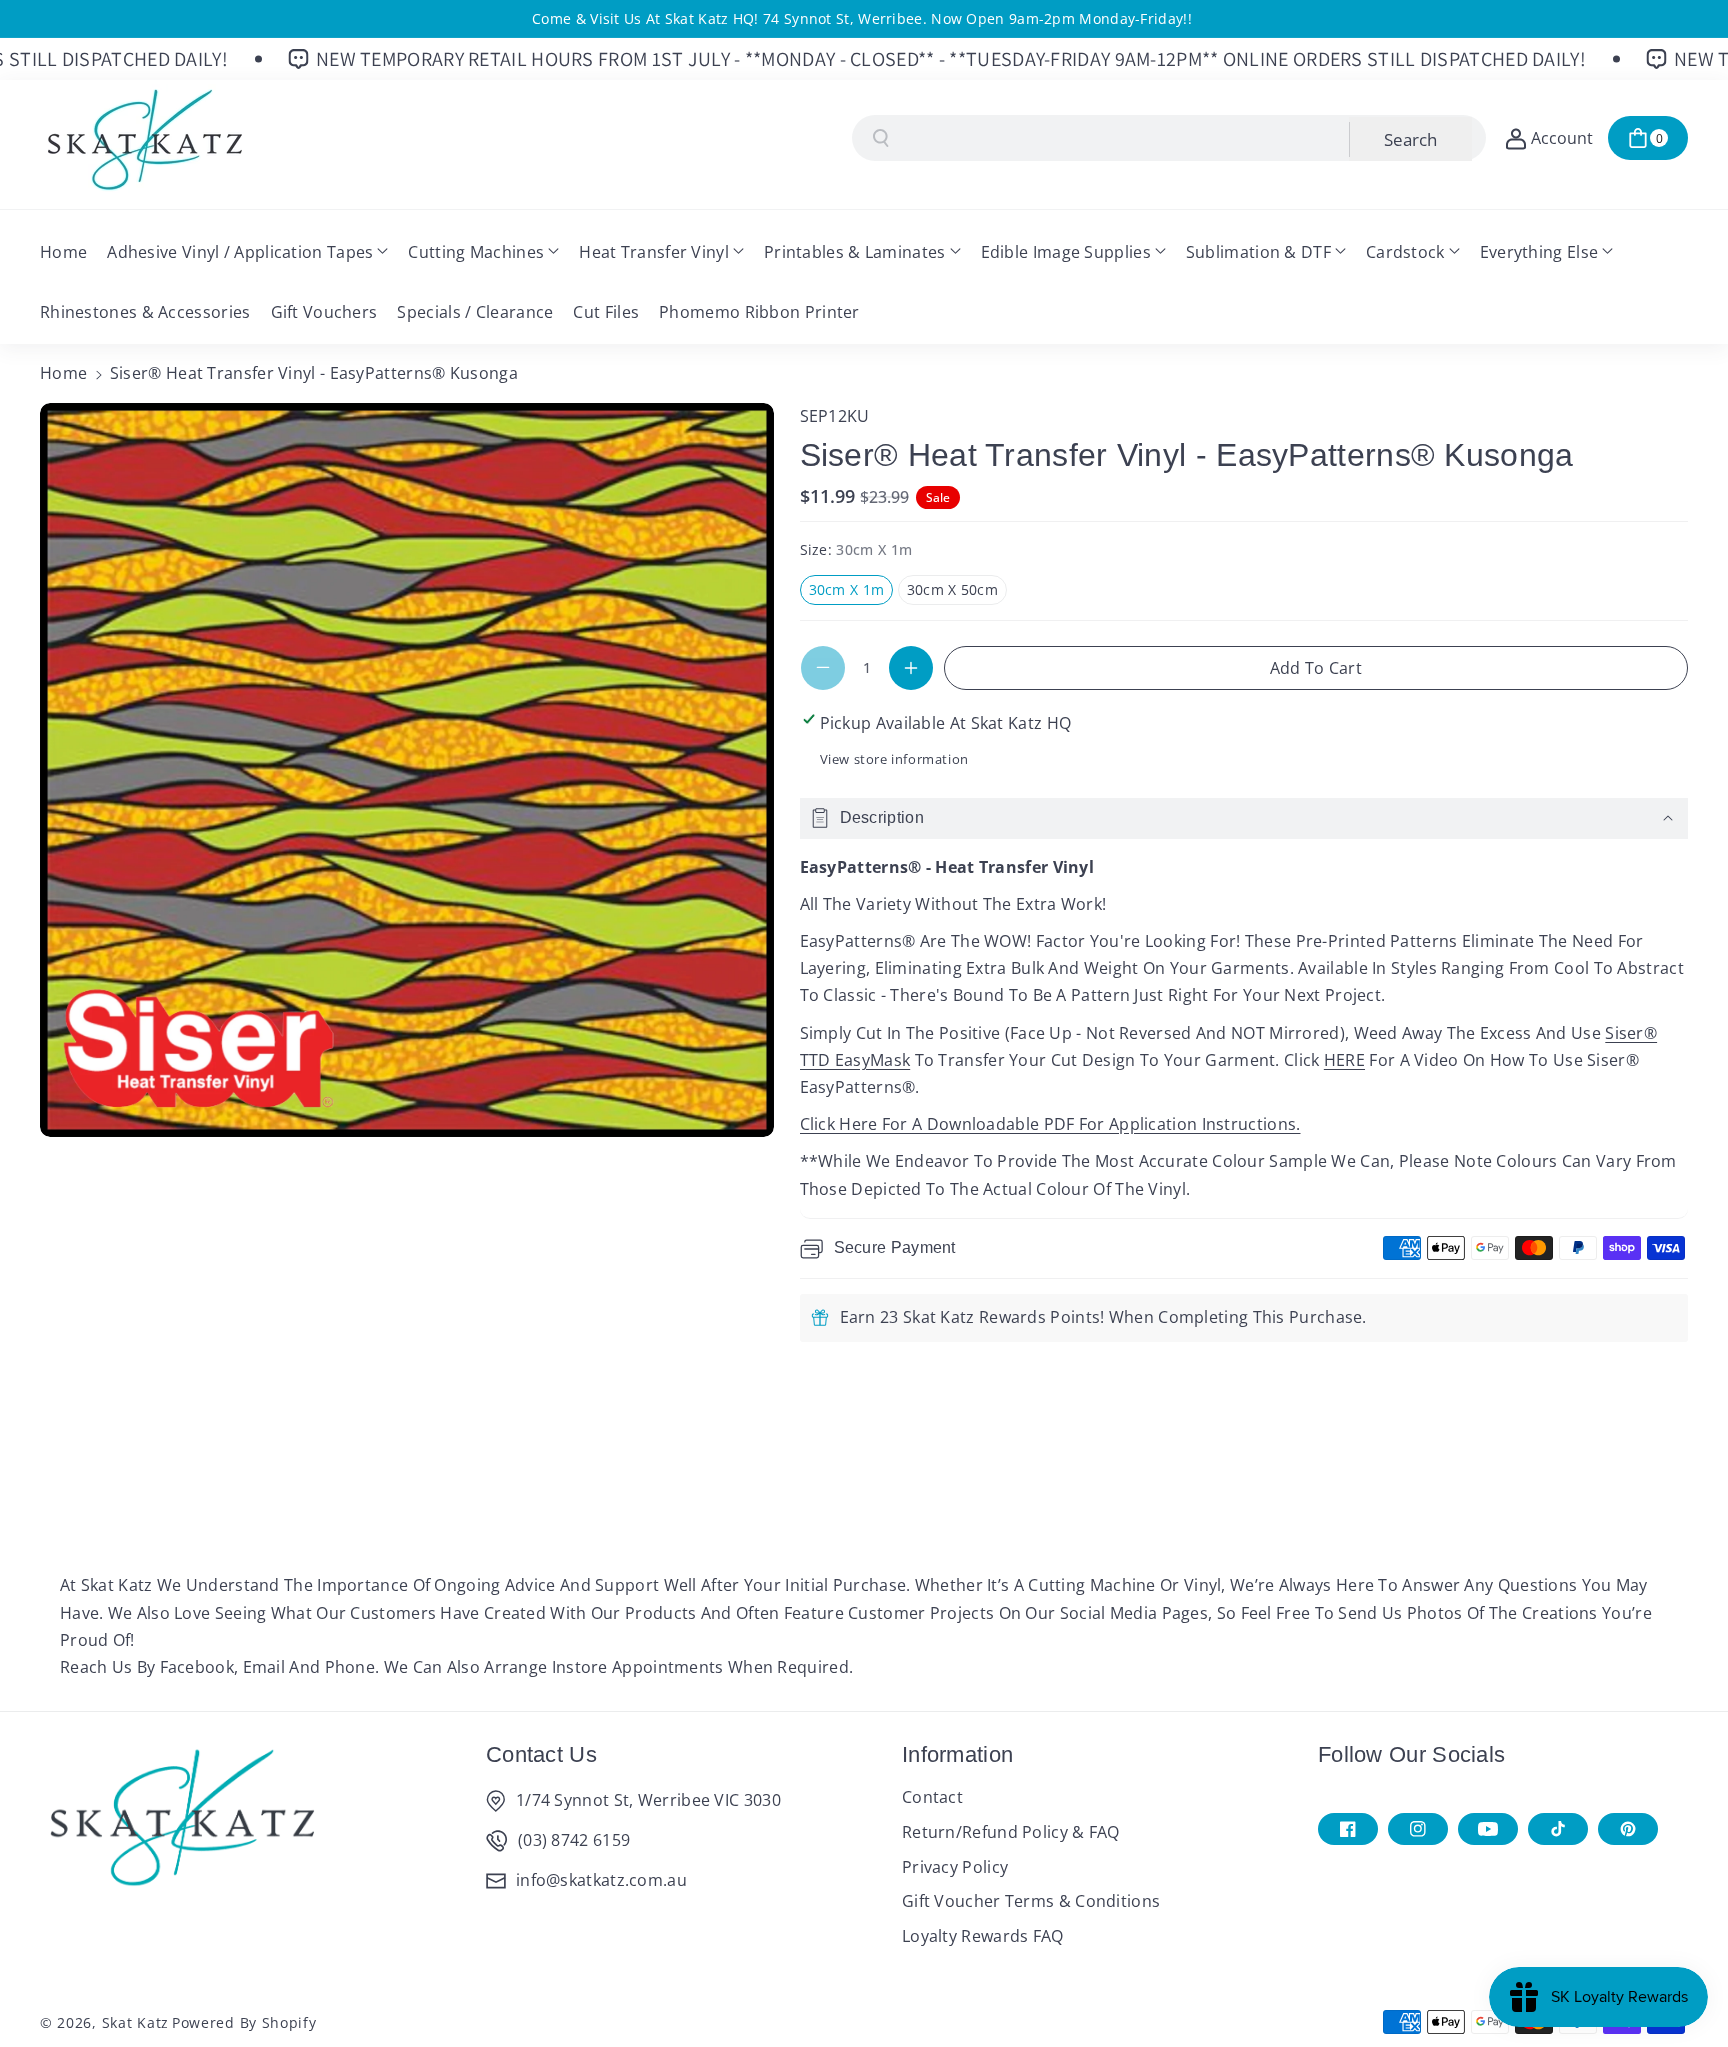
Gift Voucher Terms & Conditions (1031, 1901)
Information (957, 1754)
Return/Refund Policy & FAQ (1011, 1832)
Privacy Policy (955, 1867)
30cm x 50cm (957, 592)
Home (63, 373)
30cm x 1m (851, 592)
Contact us (541, 1754)
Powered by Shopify (244, 2022)
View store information (894, 759)
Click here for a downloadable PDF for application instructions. (1050, 1124)
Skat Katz (135, 2022)
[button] (1648, 138)
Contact (932, 1797)
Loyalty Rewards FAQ (983, 1936)
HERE (1344, 1060)
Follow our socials (1411, 1754)
